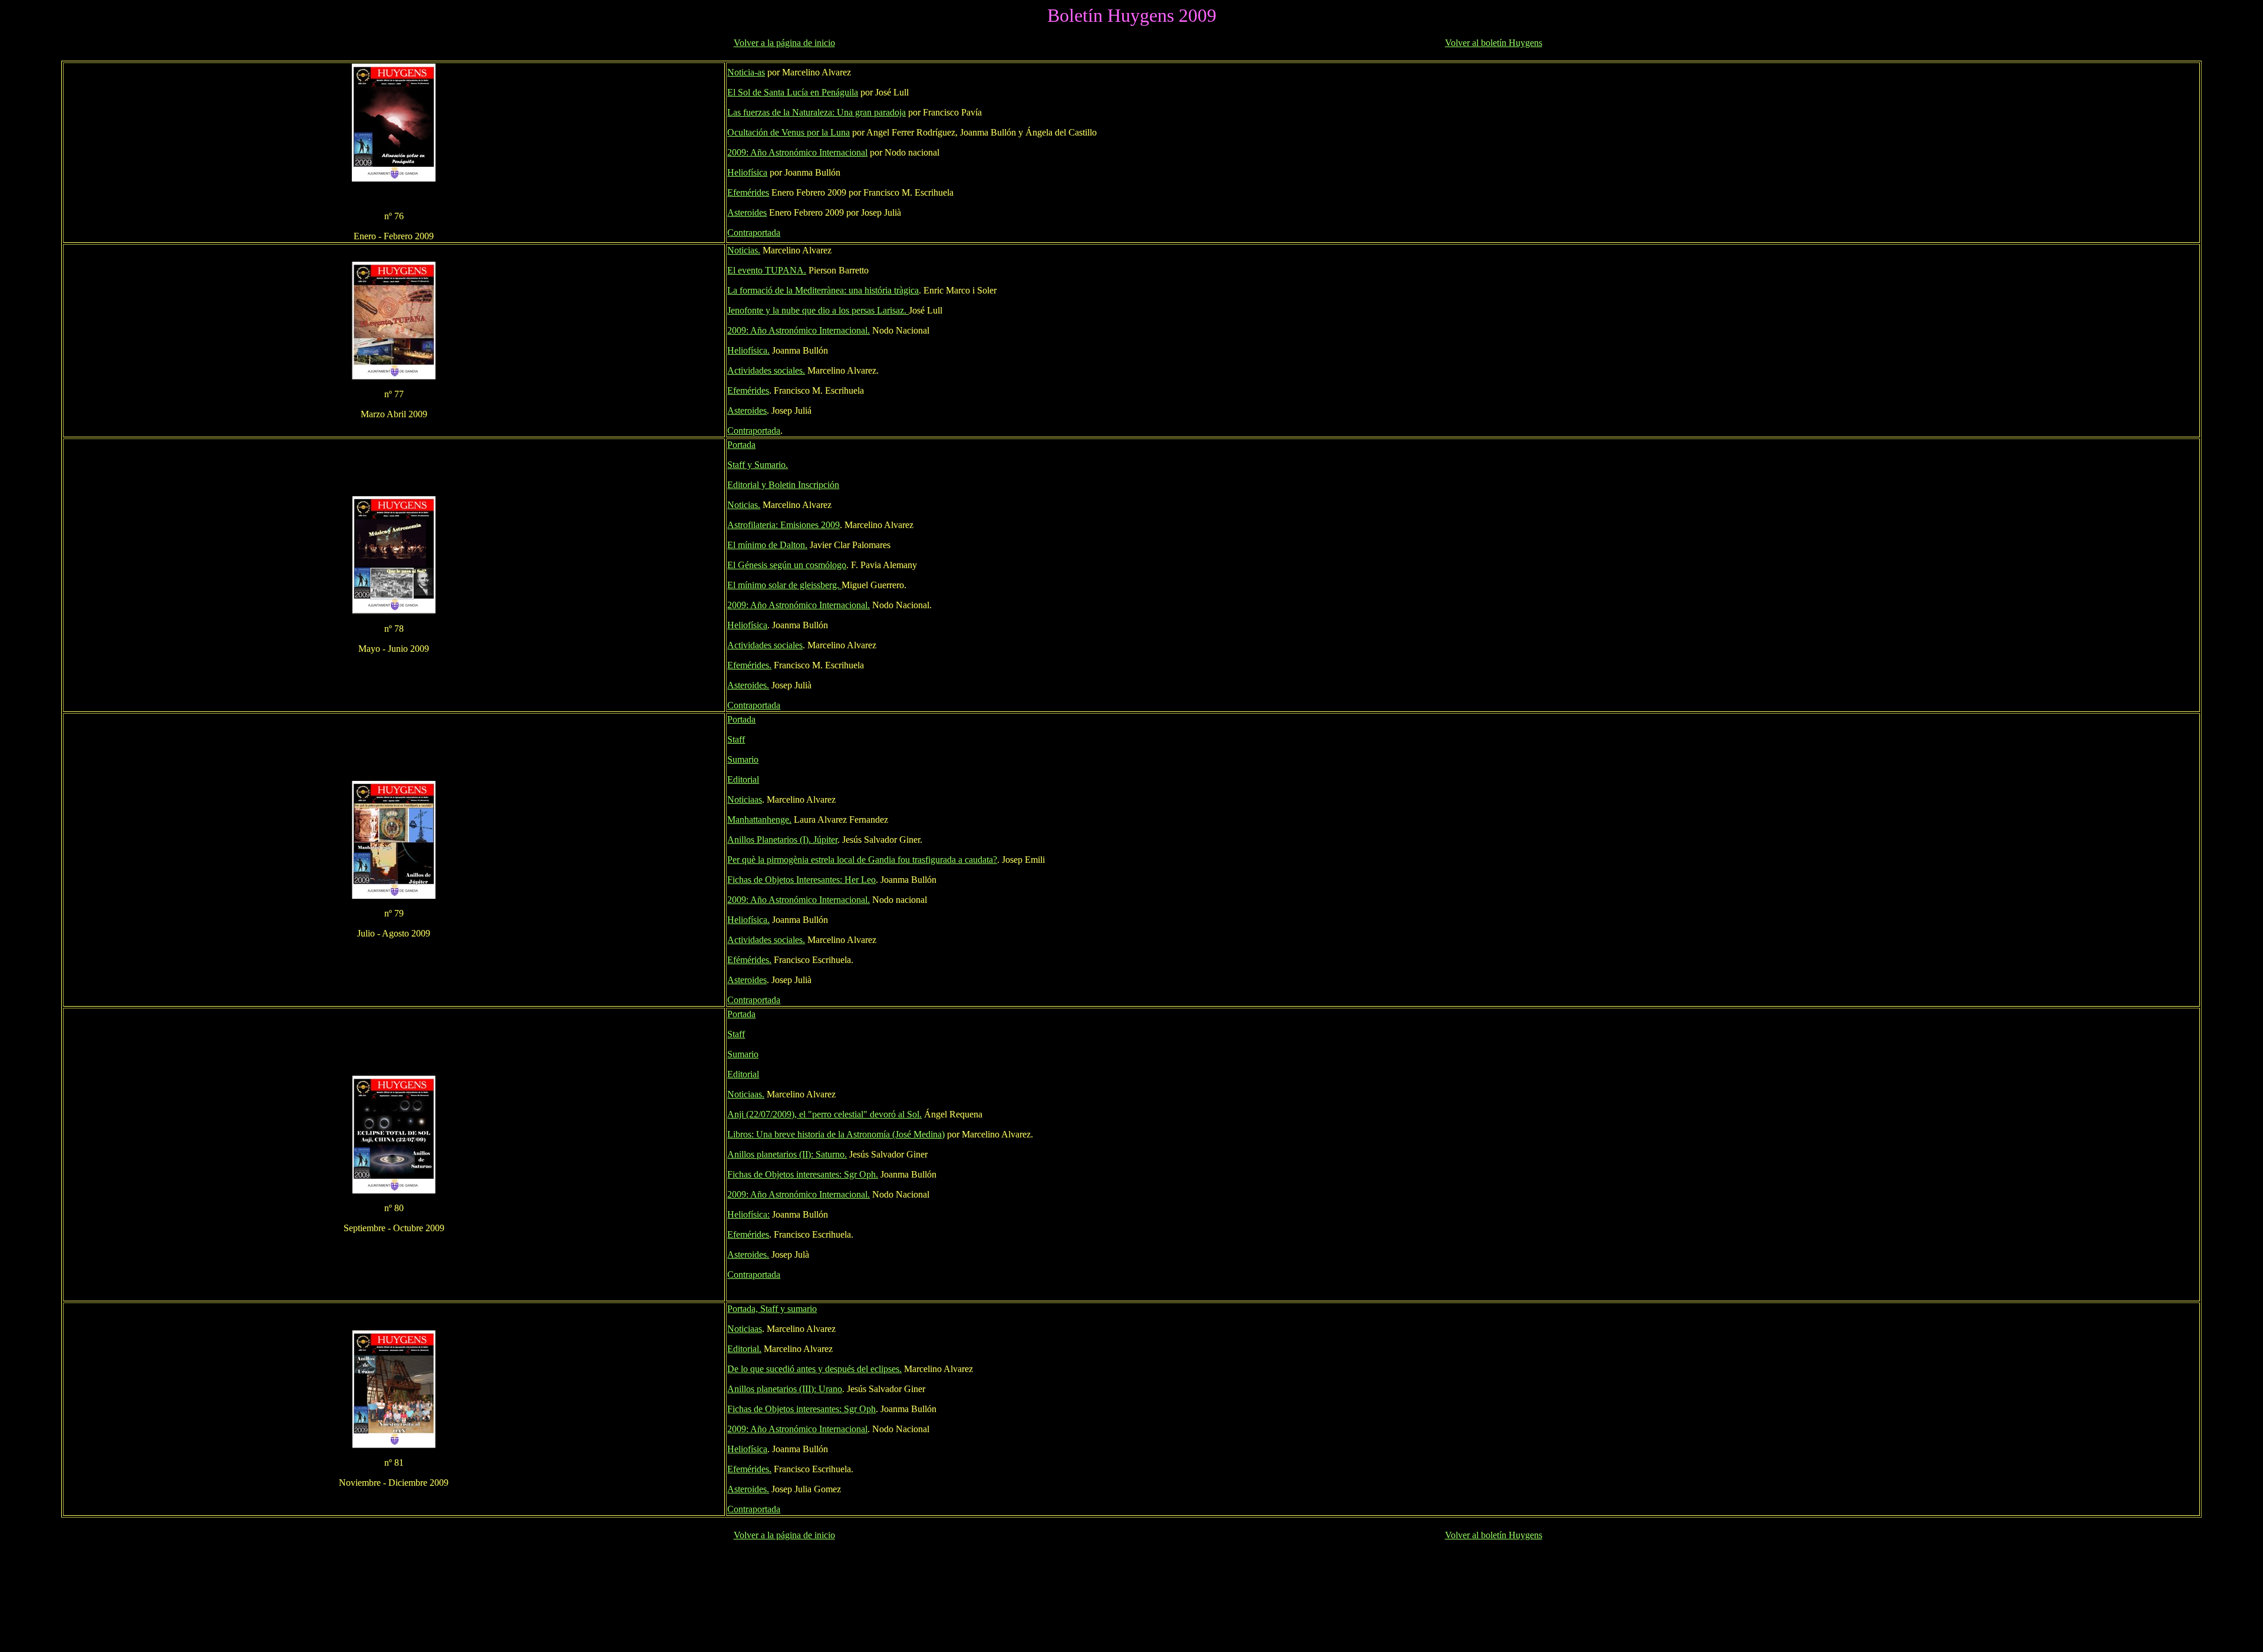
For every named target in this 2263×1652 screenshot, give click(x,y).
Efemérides (748, 192)
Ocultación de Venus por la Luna (789, 132)
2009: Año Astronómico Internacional (797, 152)
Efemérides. (749, 665)
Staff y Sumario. (758, 465)
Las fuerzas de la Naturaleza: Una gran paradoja (817, 112)
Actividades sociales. (766, 370)
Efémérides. (749, 960)
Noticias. (744, 250)
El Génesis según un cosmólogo (787, 565)
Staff (736, 739)
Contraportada (754, 233)
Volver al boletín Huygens (1494, 43)
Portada (741, 445)
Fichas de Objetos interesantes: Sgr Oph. (803, 1174)
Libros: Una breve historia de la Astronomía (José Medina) (836, 1134)
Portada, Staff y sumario (772, 1309)
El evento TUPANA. (767, 270)
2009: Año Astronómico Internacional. (799, 330)
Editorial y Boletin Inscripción (783, 485)
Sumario (743, 759)
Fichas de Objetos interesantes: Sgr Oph (801, 1409)
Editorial (743, 779)
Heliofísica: (748, 1214)
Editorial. (744, 1349)
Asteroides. (748, 685)
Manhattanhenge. (759, 820)
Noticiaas (745, 799)
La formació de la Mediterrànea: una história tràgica (823, 290)
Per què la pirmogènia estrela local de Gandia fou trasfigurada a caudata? (862, 860)
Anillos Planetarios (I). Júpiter (782, 840)
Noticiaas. (746, 1094)
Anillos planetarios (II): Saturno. (787, 1154)
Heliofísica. (748, 350)
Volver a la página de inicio (784, 43)
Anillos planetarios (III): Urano (785, 1389)
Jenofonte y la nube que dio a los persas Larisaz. (818, 310)
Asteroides (747, 212)
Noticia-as (746, 72)
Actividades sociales (765, 645)
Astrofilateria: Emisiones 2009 (784, 525)
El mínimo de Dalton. (767, 545)
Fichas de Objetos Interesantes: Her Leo (801, 880)
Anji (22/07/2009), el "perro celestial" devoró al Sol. (824, 1114)
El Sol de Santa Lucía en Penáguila (793, 92)
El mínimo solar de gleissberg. (784, 585)
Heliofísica (747, 172)
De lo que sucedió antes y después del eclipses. (814, 1369)
